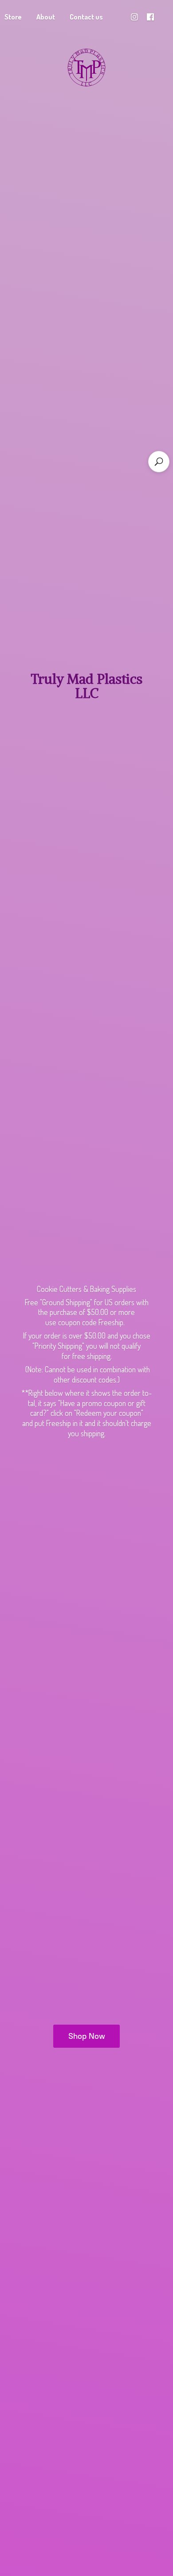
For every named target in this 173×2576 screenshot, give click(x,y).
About (46, 17)
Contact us (86, 17)
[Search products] (159, 462)
